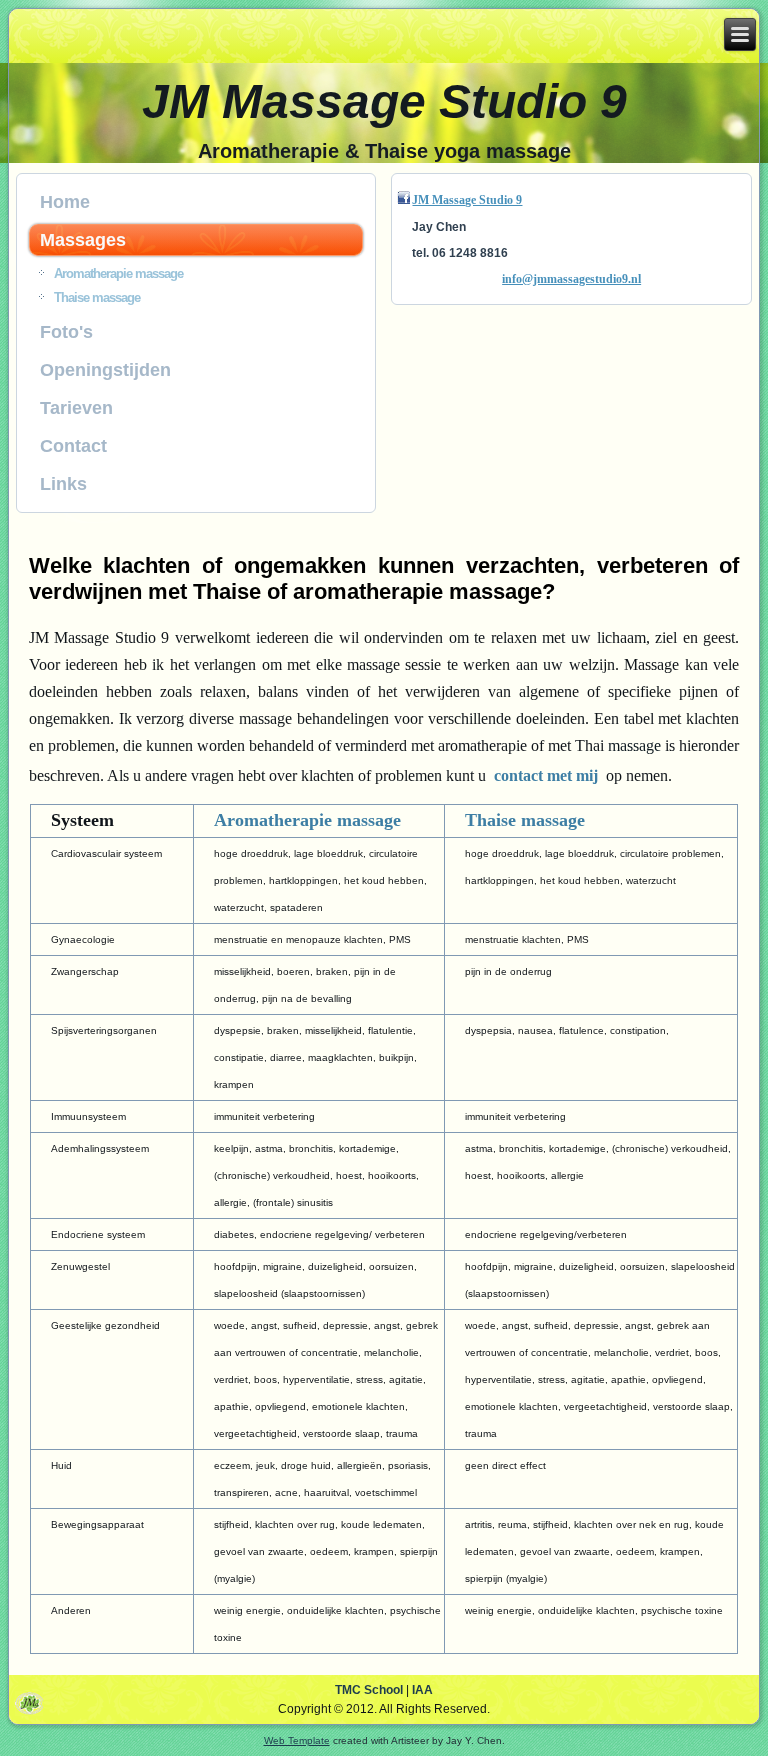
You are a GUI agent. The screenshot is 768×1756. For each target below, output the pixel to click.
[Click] (404, 200)
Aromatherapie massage (118, 273)
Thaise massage (97, 297)
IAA (422, 1690)
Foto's (66, 332)
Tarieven (76, 408)
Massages (83, 240)
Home (65, 202)
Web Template (297, 1740)
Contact (73, 446)
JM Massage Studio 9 (384, 101)
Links (63, 484)
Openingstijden (105, 370)
